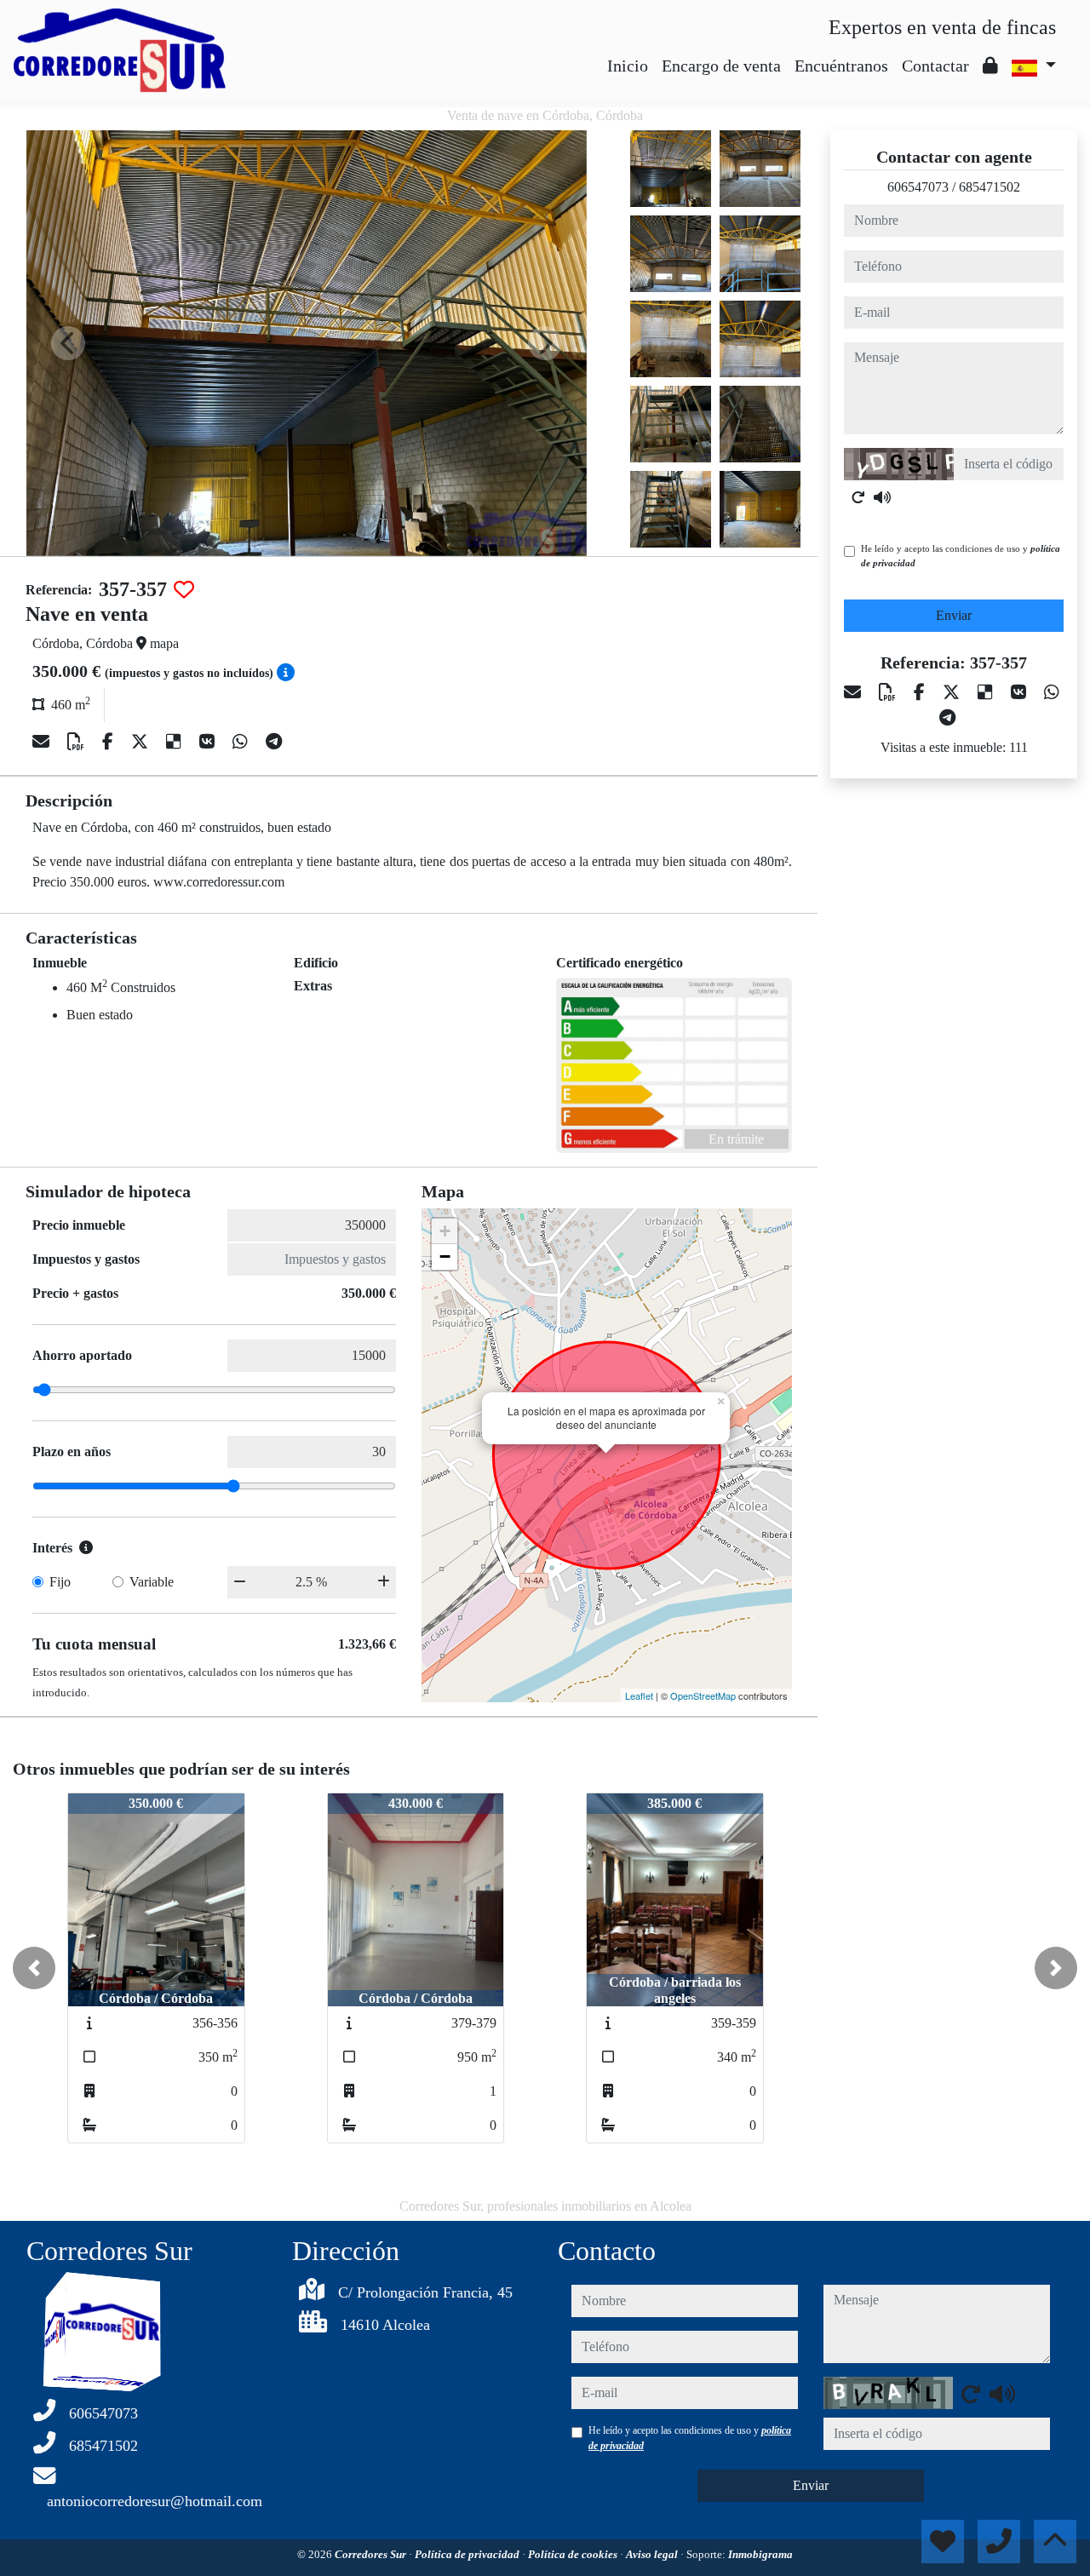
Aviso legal (653, 2554)
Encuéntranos (841, 66)
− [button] (445, 1256)
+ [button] (445, 1231)
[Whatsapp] (242, 742)
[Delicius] (176, 742)
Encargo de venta (721, 66)
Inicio (628, 66)
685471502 (990, 187)
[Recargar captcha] (858, 497)
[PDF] (78, 742)
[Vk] (209, 742)
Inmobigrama (760, 2554)
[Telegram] (274, 742)
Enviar (954, 615)
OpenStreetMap (703, 1695)
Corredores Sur (372, 2554)
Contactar (935, 66)
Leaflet (639, 1695)
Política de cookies (574, 2554)
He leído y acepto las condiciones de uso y (961, 556)
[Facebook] (110, 742)
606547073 (918, 187)
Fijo (60, 1582)
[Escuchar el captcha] (882, 497)
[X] (142, 742)
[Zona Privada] (990, 66)
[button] (34, 1968)
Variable (152, 1582)
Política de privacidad (468, 2554)
